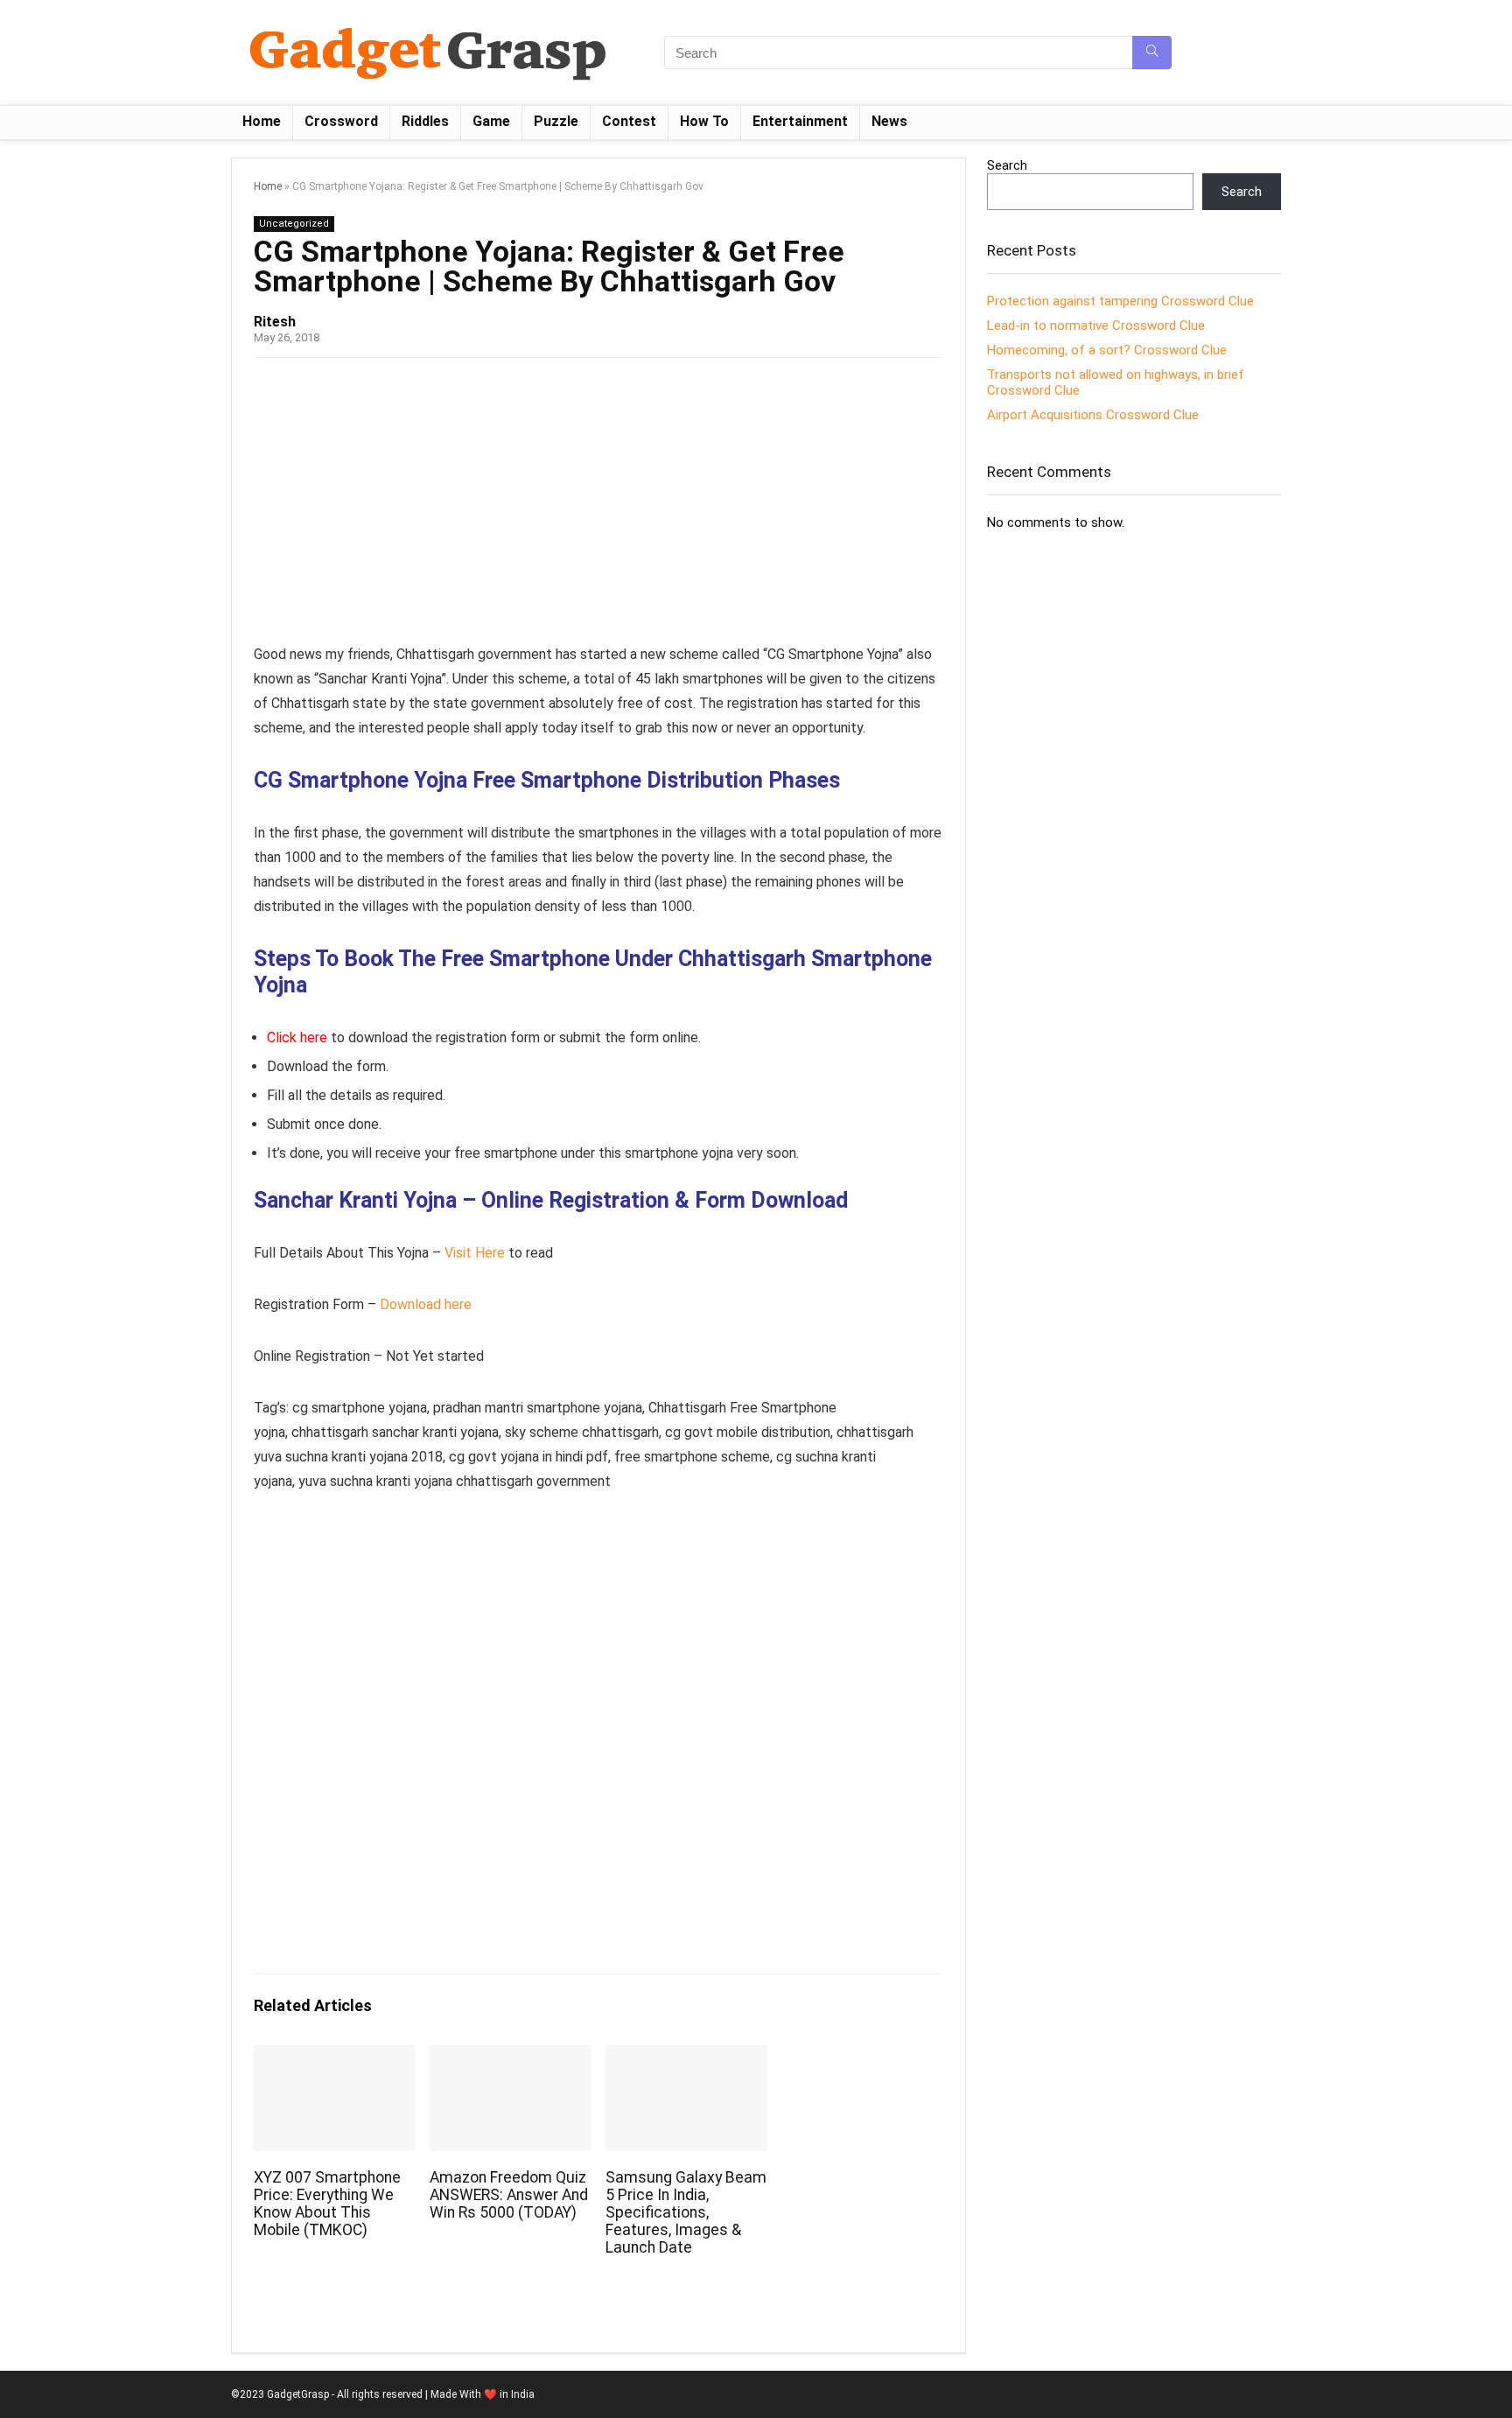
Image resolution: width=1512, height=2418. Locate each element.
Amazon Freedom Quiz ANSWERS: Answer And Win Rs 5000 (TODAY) (509, 2195)
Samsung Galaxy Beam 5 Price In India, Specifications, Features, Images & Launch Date (686, 2212)
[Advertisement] (598, 507)
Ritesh (275, 322)
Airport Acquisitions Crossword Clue (1093, 415)
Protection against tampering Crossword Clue (1120, 301)
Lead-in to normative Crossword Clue (1096, 326)
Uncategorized (294, 224)
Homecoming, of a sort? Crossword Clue (1107, 350)
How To (704, 121)
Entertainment (800, 121)
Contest (629, 121)
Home (262, 121)
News (889, 121)
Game (491, 121)
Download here (426, 1304)
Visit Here (475, 1253)
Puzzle (556, 121)
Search (1007, 165)
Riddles (425, 121)
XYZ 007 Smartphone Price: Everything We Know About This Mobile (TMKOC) (327, 2204)
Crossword (341, 121)
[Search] (1152, 53)
